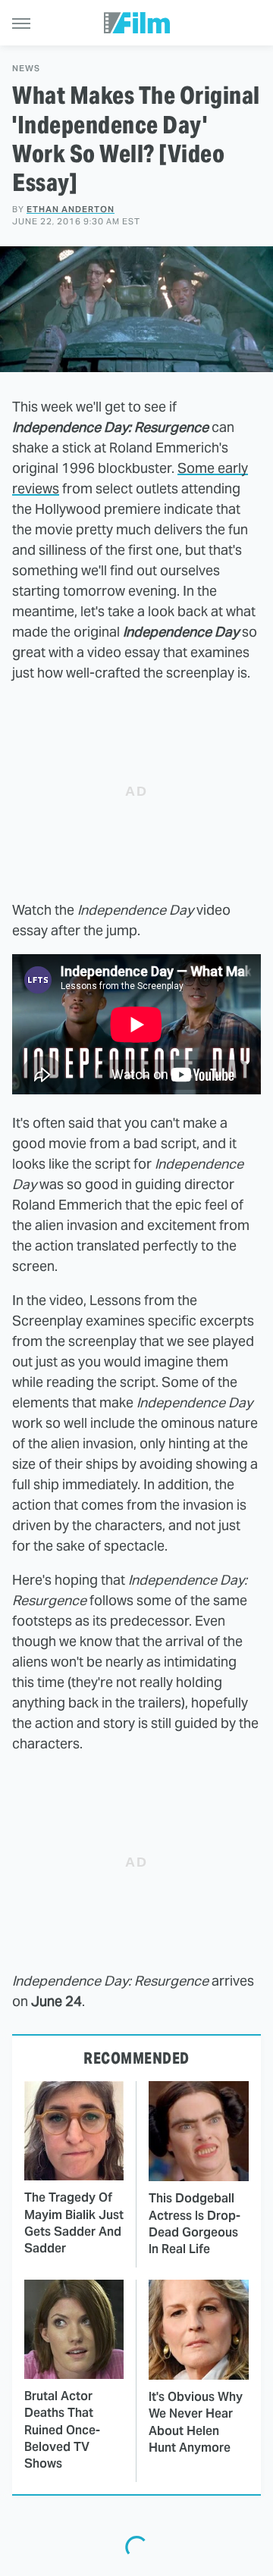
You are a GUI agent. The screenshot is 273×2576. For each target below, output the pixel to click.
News (26, 69)
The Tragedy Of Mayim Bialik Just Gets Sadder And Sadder (74, 2223)
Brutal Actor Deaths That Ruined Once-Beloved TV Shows (62, 2430)
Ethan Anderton (71, 209)
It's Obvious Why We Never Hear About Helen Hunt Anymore (196, 2422)
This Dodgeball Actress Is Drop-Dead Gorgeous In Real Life (195, 2224)
